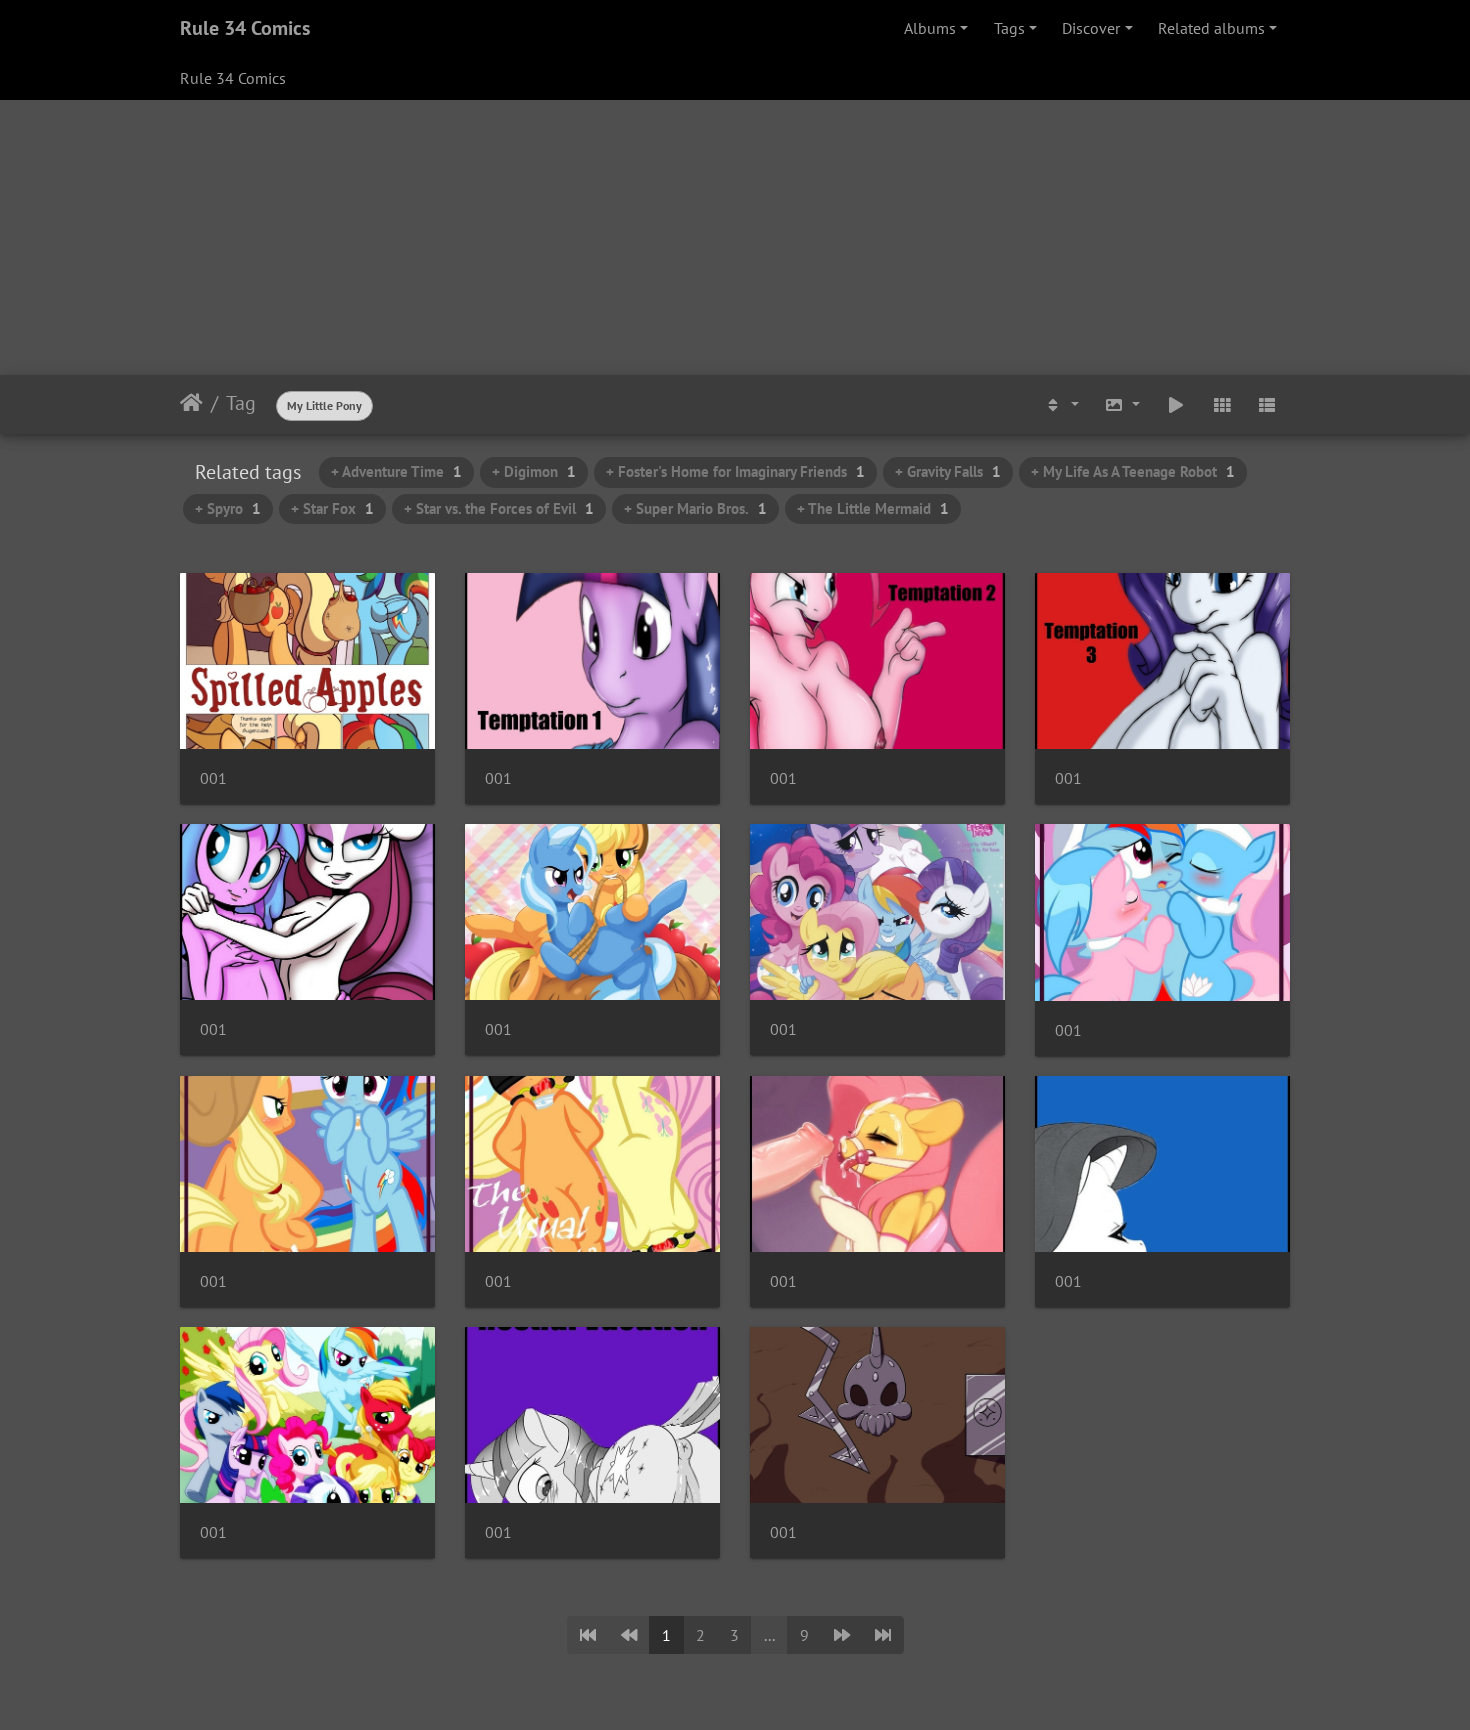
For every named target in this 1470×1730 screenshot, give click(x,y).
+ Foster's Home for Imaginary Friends (735, 471)
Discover (1091, 28)
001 (213, 778)
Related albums (1211, 28)
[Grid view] (1222, 405)
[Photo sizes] (1123, 405)
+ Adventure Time (396, 471)
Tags (1009, 28)
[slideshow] (1176, 405)
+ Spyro (228, 508)
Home (191, 403)
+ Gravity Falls (948, 471)
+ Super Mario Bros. (695, 508)
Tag (241, 403)
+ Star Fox (332, 508)
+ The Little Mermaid (873, 508)
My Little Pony (324, 405)
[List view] (1267, 405)
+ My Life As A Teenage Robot (1133, 471)
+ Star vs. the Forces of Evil (499, 508)
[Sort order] (1061, 405)
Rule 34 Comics (245, 28)
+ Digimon (534, 471)
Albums (930, 28)
